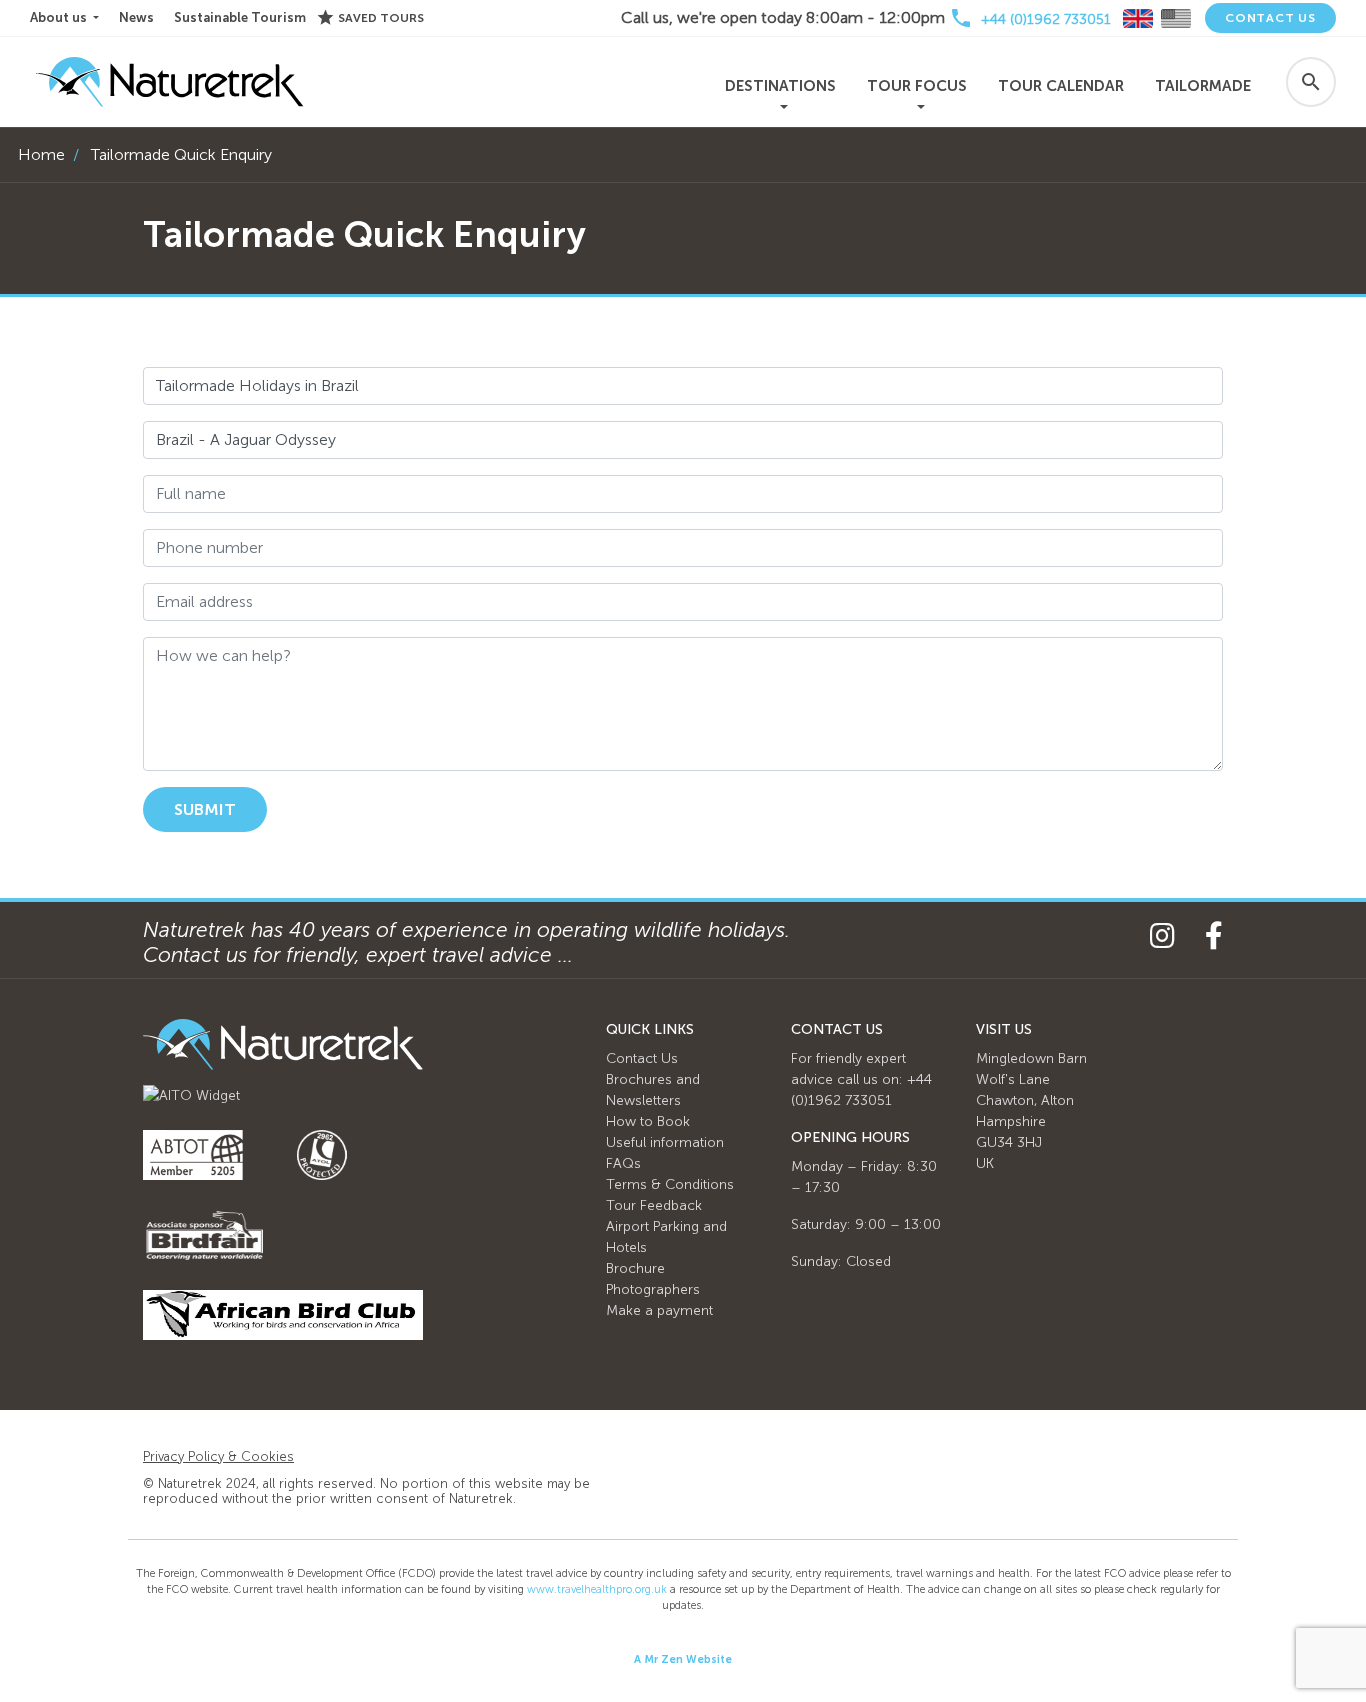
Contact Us (1270, 18)
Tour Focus (917, 86)
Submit (205, 809)
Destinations (780, 86)
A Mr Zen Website (683, 1659)
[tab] (1138, 19)
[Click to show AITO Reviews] (191, 1094)
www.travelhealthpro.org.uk (597, 1589)
